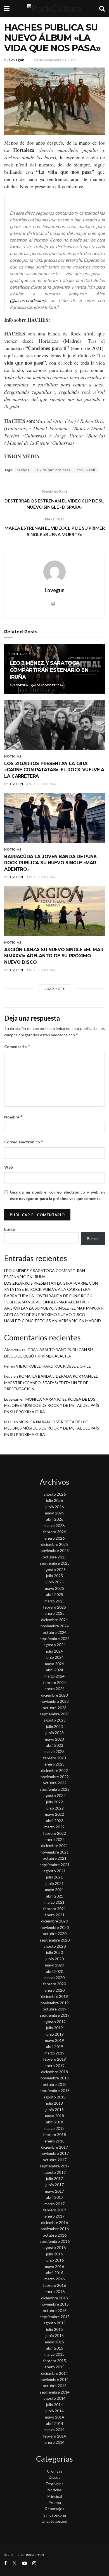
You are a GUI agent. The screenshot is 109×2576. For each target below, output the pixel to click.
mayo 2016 (54, 2266)
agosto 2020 (55, 1946)
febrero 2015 (54, 2361)
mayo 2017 (54, 2191)
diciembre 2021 (54, 1846)
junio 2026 (55, 1507)
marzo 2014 (54, 2430)
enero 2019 (54, 2066)
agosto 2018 (55, 2097)
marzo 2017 (54, 2204)
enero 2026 (54, 1538)
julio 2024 (54, 1651)
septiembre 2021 (55, 1865)
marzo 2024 (54, 1676)
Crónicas (55, 2471)
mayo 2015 (54, 2342)
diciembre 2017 (54, 2147)
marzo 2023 (54, 1751)
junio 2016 (55, 2260)
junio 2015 (55, 2335)
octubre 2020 (55, 1934)
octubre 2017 (55, 2160)
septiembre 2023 (55, 1714)
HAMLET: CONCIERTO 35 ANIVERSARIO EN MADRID (53, 1321)
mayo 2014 (54, 2417)
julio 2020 (54, 1952)
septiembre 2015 (55, 2317)
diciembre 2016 (54, 2222)
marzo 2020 (54, 1978)
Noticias (20, 654)
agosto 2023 (55, 1720)
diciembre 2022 (54, 1770)
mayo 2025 (54, 1588)
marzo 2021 (54, 1902)
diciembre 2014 (54, 2373)
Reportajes (55, 2509)
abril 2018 (55, 2122)
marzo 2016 (54, 2279)
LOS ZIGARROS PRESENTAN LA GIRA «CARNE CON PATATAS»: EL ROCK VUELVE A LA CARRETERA (54, 770)
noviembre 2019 (55, 2003)
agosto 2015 (55, 2323)
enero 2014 (54, 2442)
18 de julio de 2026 (42, 784)
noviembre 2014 (55, 2379)
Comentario (17, 1047)
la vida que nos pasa (53, 470)
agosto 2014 (55, 2398)
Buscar (10, 1229)
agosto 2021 (55, 1871)
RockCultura (35, 2555)
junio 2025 (55, 1582)
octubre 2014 (55, 2386)
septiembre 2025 (55, 1563)
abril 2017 (55, 2197)
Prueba (55, 2502)
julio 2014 (54, 2405)
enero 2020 (54, 1990)
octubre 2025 (55, 1557)
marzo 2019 (54, 2053)
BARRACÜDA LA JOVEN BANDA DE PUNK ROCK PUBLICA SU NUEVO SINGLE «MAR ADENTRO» (51, 863)
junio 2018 (55, 2110)
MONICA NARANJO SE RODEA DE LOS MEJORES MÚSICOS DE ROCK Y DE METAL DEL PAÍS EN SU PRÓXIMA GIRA (52, 1405)
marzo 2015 (54, 2354)
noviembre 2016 (55, 2229)
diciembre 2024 (54, 1620)
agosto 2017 (55, 2172)
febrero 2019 (54, 2059)
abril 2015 (55, 2348)
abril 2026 (55, 1519)
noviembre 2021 (55, 1852)
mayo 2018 (54, 2116)
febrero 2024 (54, 1682)
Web (9, 1167)
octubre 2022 (55, 1783)
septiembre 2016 (55, 2241)
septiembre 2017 (55, 2166)
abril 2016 (55, 2273)
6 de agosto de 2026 (48, 685)
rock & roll (86, 470)
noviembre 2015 (55, 2304)
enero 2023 (54, 1764)
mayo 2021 (54, 1890)
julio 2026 (54, 1500)
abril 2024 (55, 1670)
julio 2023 (54, 1726)
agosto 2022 (55, 1795)
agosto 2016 (55, 2247)
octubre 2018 (55, 2084)
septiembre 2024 (55, 1638)
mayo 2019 (54, 2040)
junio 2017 (55, 2185)
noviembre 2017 (55, 2153)
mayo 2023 (54, 1739)
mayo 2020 (54, 1965)
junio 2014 (55, 2411)
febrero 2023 (54, 1758)
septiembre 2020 (55, 1940)
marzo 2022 (54, 1827)
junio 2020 (55, 1959)
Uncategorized (54, 2521)
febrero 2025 (54, 1607)
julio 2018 (54, 2103)
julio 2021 (54, 1877)
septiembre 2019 (55, 2015)
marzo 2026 (54, 1526)
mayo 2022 (54, 1814)
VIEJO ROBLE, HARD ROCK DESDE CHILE (53, 1366)
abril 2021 (55, 1896)
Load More (55, 989)
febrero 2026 (54, 1532)
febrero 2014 (54, 2436)
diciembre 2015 (54, 2298)
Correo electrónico (24, 1142)
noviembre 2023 (55, 1701)
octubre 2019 (55, 2009)
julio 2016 (54, 2254)
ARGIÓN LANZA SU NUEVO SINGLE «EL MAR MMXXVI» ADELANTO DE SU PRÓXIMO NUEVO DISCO (54, 956)
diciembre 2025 (54, 1544)
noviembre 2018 (55, 2078)
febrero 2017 (54, 2210)
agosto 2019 (55, 2022)
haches (23, 470)
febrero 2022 (54, 1833)
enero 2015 (54, 2367)
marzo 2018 (54, 2128)
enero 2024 (54, 1689)
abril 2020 (55, 1971)
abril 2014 (55, 2423)
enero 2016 (54, 2291)
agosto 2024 (55, 1645)
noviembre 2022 (55, 1777)
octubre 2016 (55, 2235)
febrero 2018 (54, 2134)
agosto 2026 (55, 1494)
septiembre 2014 (55, 2392)
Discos (54, 2477)
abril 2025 (55, 1594)
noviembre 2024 (55, 1626)
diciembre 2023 (54, 1695)
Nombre (14, 1117)
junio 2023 (55, 1733)
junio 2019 (55, 2034)
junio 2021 (55, 1883)
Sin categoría (55, 2515)
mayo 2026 (54, 1513)
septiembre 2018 (55, 2090)
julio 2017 (54, 2178)
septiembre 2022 (55, 1789)
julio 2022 (54, 1802)
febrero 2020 (54, 1984)
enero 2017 (54, 2216)
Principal (55, 2496)
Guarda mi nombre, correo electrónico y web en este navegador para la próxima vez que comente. (57, 1195)
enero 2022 (54, 1839)
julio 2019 (54, 2028)
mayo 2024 (54, 1664)
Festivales (55, 2484)
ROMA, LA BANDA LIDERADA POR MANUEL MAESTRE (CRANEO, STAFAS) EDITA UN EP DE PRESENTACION (51, 1382)
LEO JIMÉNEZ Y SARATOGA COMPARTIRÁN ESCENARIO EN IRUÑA (49, 670)
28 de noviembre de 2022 (55, 60)
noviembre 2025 (55, 1550)
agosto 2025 (55, 1570)
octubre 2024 (55, 1632)
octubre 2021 (55, 1858)
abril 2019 (55, 2046)
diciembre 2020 (54, 1921)
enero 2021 (54, 1915)
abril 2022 (55, 1821)
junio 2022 (55, 1808)
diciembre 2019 (54, 1996)
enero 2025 (54, 1613)
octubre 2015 (55, 2310)
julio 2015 (54, 2329)
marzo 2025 (54, 1601)
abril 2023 (55, 1745)
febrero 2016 (54, 2285)
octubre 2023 (55, 1708)
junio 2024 (55, 1657)
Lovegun (17, 60)
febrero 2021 (54, 1909)
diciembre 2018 (54, 2072)
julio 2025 (54, 1576)
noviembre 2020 (55, 1927)
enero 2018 (54, 2141)
